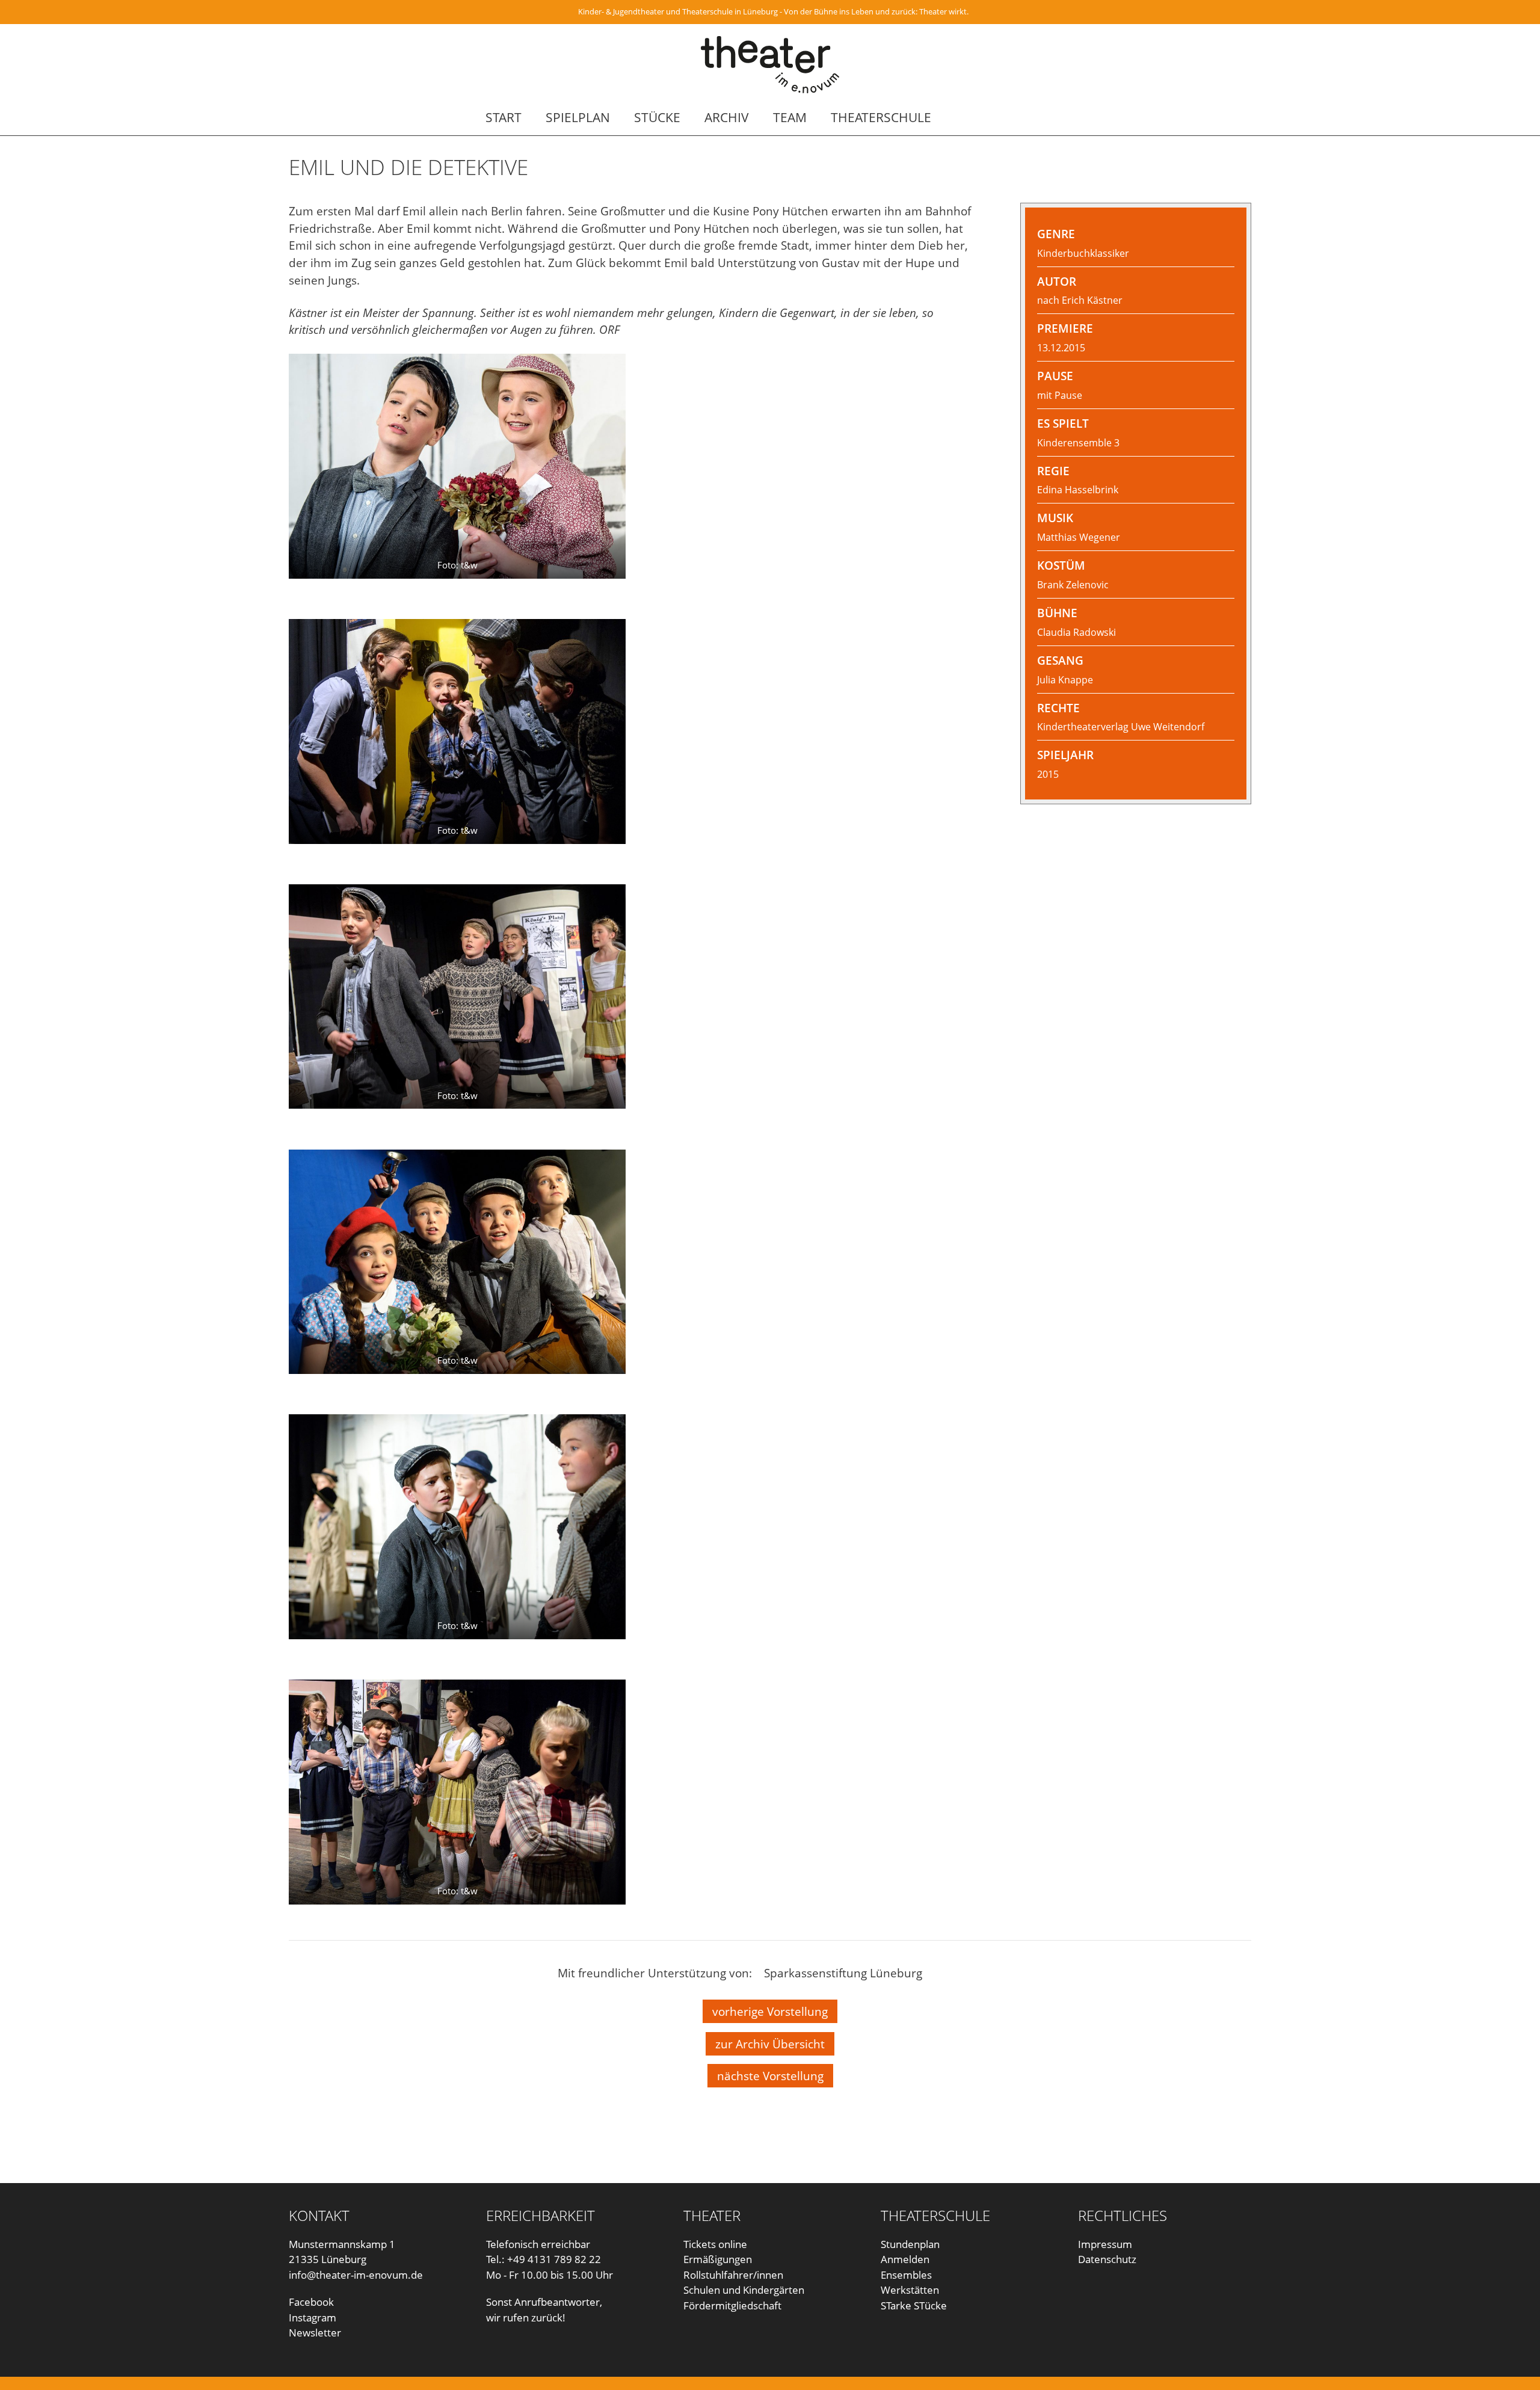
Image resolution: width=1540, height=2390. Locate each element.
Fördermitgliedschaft (732, 2305)
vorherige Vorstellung (770, 2011)
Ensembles (906, 2275)
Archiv (727, 117)
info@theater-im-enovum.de (356, 2275)
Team (790, 117)
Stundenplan (910, 2244)
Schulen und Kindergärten (744, 2290)
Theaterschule (881, 117)
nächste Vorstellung (770, 2076)
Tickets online (715, 2244)
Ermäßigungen (718, 2259)
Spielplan (578, 117)
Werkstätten (910, 2290)
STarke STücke (914, 2305)
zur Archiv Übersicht (770, 2044)
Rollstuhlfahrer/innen (733, 2275)
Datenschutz (1107, 2259)
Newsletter (315, 2333)
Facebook (311, 2302)
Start (504, 117)
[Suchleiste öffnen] (1046, 117)
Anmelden (905, 2259)
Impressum (1105, 2244)
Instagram (313, 2318)
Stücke (657, 117)
